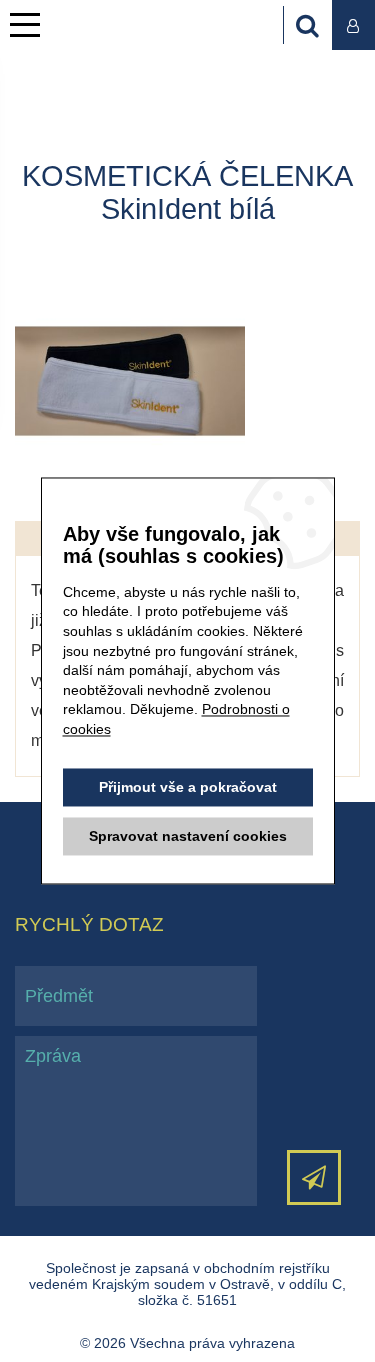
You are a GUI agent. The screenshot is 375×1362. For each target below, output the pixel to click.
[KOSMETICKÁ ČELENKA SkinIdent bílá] (130, 381)
